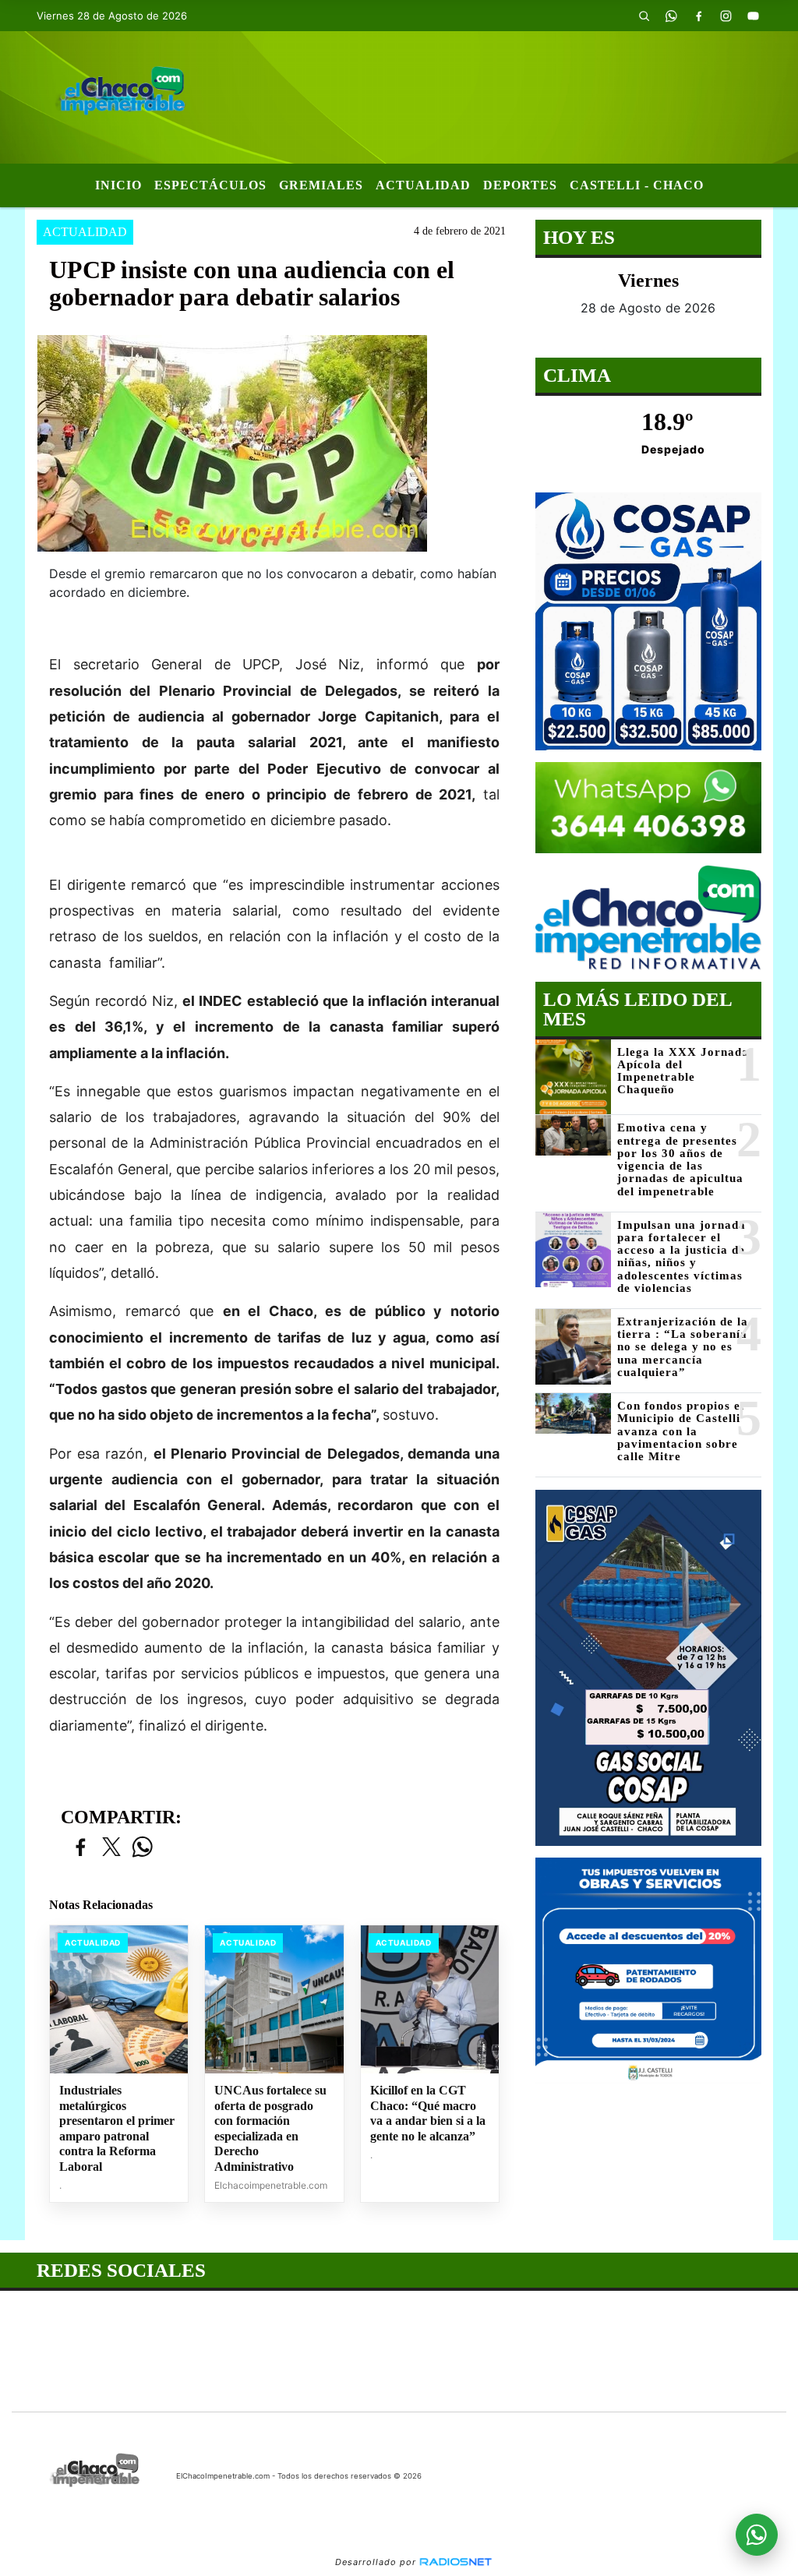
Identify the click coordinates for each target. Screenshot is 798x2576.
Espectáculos (210, 185)
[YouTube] (754, 16)
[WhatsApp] (672, 16)
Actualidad (423, 185)
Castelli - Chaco (637, 185)
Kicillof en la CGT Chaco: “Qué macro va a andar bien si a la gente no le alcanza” (428, 2113)
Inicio (118, 185)
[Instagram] (726, 16)
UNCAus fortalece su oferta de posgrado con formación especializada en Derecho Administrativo (270, 2128)
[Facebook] (699, 16)
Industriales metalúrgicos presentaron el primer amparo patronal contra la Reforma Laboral (117, 2128)
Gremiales (321, 185)
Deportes (520, 185)
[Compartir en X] (111, 1848)
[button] (644, 16)
